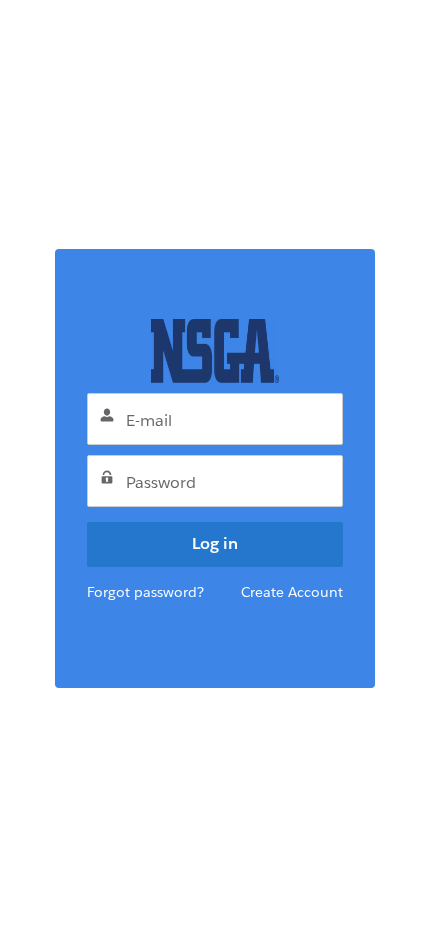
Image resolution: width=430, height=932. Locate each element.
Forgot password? (145, 592)
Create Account (292, 592)
